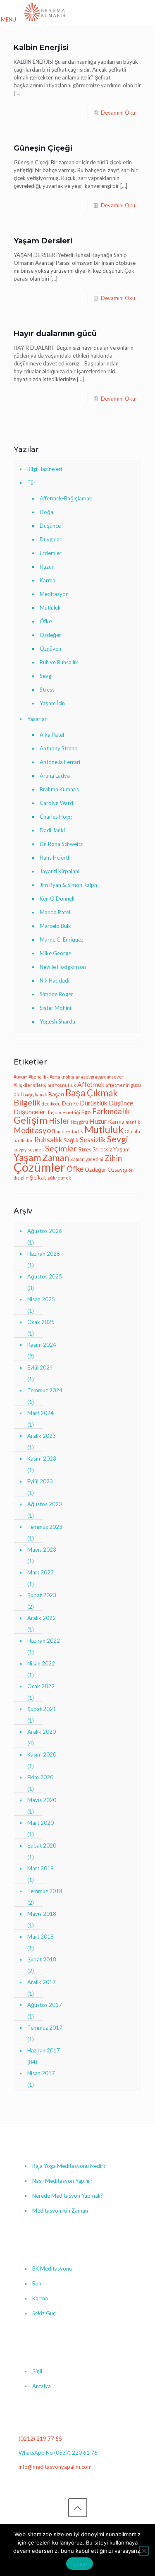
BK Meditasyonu (52, 2268)
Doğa (46, 512)
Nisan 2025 (41, 1299)
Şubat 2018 (42, 1959)
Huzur (47, 567)
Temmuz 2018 (45, 1891)
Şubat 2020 (42, 1845)
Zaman (56, 1158)
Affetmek (91, 1084)
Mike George (55, 953)
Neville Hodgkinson (63, 967)
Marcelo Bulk (55, 926)
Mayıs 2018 (42, 1914)
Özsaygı (117, 1170)
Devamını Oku (118, 113)
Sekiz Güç (44, 2313)
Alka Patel (52, 735)
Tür (31, 483)
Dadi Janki (52, 830)
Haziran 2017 (44, 2050)
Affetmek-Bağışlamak (66, 498)
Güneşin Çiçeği (43, 148)
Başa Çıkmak (92, 1093)
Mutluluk (50, 608)
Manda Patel (55, 912)
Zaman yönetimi (87, 1159)
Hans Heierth (55, 858)
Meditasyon (54, 594)
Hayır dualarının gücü (55, 334)
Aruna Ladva (55, 776)
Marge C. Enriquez (62, 940)
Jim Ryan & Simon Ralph (68, 885)
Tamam (79, 2564)
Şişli (37, 2371)
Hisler (59, 1121)
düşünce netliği (63, 1112)
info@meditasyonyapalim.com (55, 2467)
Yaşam (27, 1157)
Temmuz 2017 (45, 2028)
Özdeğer (50, 635)
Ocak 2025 (41, 1322)
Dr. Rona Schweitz (61, 844)
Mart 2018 (41, 1937)
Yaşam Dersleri (43, 241)
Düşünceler (30, 1112)
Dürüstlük (94, 1103)
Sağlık (71, 1140)
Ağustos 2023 (45, 1504)
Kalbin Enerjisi (41, 48)
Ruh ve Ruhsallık (59, 662)
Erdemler (51, 553)
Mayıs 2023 (42, 1550)
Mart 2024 (41, 1413)
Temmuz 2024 (45, 1390)
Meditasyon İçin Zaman (60, 2211)
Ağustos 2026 (45, 1231)
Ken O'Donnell (57, 899)
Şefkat (38, 1177)
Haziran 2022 (44, 1641)
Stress (47, 690)
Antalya (42, 2386)
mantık (133, 1122)
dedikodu (51, 1104)
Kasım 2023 (42, 1459)
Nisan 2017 (41, 2073)
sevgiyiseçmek (29, 1150)
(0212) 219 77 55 (40, 2439)
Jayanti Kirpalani (60, 871)
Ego (86, 1112)
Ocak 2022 (41, 1686)
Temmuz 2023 (45, 1527)
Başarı (56, 1094)
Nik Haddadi (55, 980)
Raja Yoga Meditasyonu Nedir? (69, 2166)
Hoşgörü (79, 1122)
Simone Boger (56, 994)
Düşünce (50, 526)
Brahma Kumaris (59, 789)
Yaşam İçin (52, 703)
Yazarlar (37, 719)
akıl (18, 1094)
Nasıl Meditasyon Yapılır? (62, 2181)
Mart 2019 (41, 1868)
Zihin (113, 1158)
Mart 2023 (41, 1572)
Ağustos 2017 (45, 2005)
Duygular (51, 539)
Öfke (46, 621)
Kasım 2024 (42, 1345)
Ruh (37, 2283)
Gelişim (31, 1120)
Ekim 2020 (40, 1777)
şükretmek (59, 1178)
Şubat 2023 (42, 1595)
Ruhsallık (48, 1140)
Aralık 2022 (42, 1618)
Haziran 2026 (44, 1254)
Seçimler (61, 1148)
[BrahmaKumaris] (45, 12)
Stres (85, 1149)
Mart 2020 (41, 1823)
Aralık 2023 (42, 1436)
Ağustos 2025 (45, 1276)
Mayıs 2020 (42, 1800)
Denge (70, 1103)
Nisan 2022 (41, 1663)
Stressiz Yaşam (111, 1149)
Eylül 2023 (40, 1481)
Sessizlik (93, 1140)
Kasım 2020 (42, 1754)
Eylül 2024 (40, 1367)
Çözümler (39, 1167)
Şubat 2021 (42, 1709)
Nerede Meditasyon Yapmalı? (68, 2196)
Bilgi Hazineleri (45, 469)
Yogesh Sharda (57, 1021)
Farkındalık (111, 1111)
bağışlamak (35, 1095)
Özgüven (50, 649)
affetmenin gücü (123, 1085)
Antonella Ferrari (60, 762)
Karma (48, 580)
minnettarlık (70, 1131)
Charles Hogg (56, 817)
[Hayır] (144, 2551)
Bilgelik (27, 1102)
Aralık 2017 (42, 1982)
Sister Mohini (55, 1008)
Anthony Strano (59, 748)
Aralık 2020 (42, 1732)
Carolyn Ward (56, 803)
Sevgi (46, 676)
